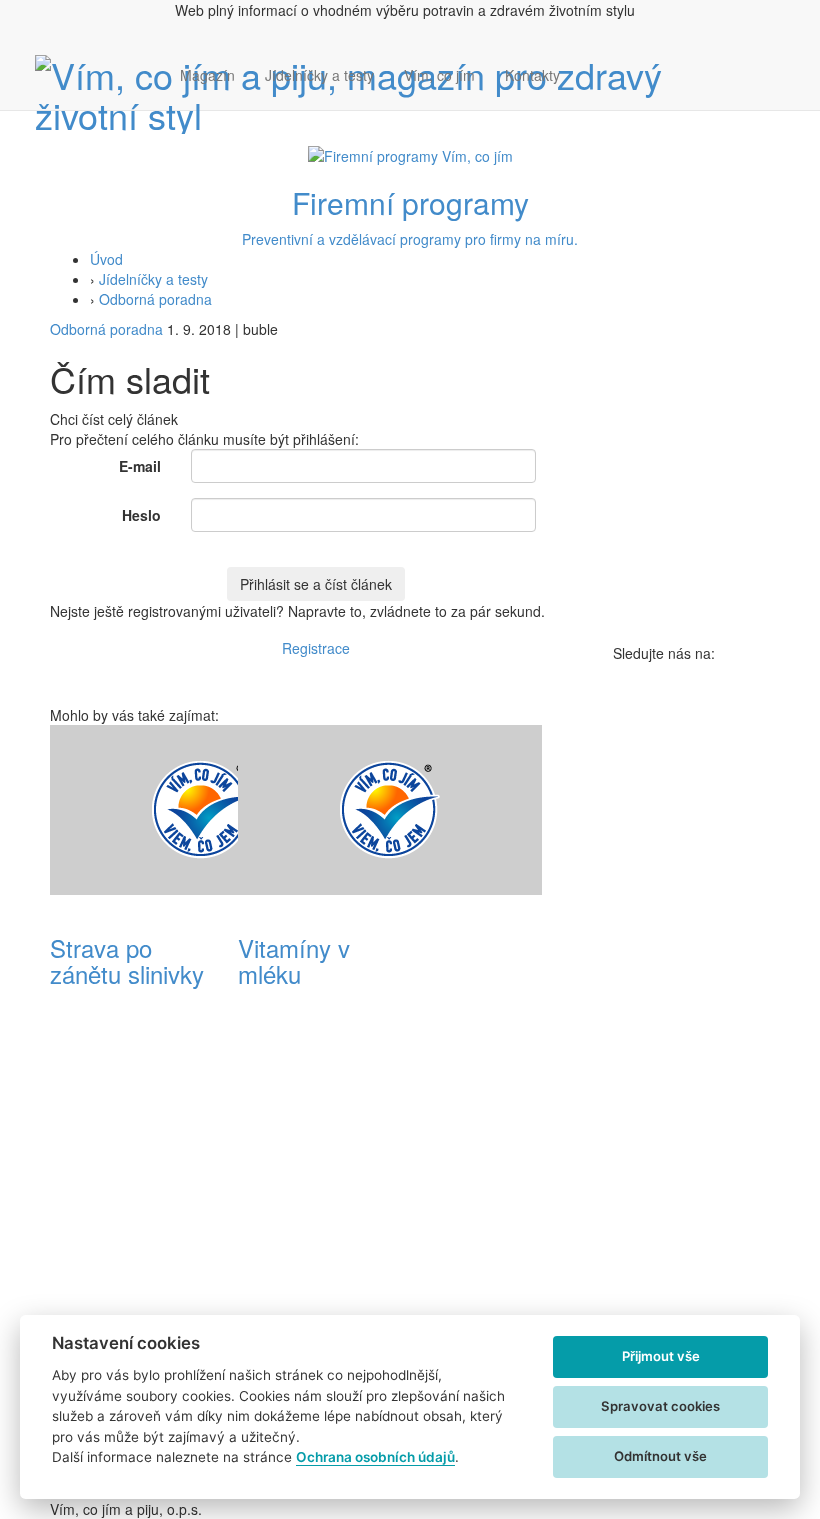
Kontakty (532, 75)
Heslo (141, 515)
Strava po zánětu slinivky (127, 960)
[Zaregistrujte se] (590, 65)
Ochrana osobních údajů (375, 1457)
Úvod (106, 259)
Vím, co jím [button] (439, 75)
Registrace (316, 648)
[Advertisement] (504, 1025)
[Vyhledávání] (590, 95)
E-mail (140, 466)
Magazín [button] (207, 75)
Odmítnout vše (660, 1456)
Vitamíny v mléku (294, 960)
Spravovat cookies (660, 1406)
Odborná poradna (155, 299)
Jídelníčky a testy (319, 75)
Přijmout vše (661, 1356)
